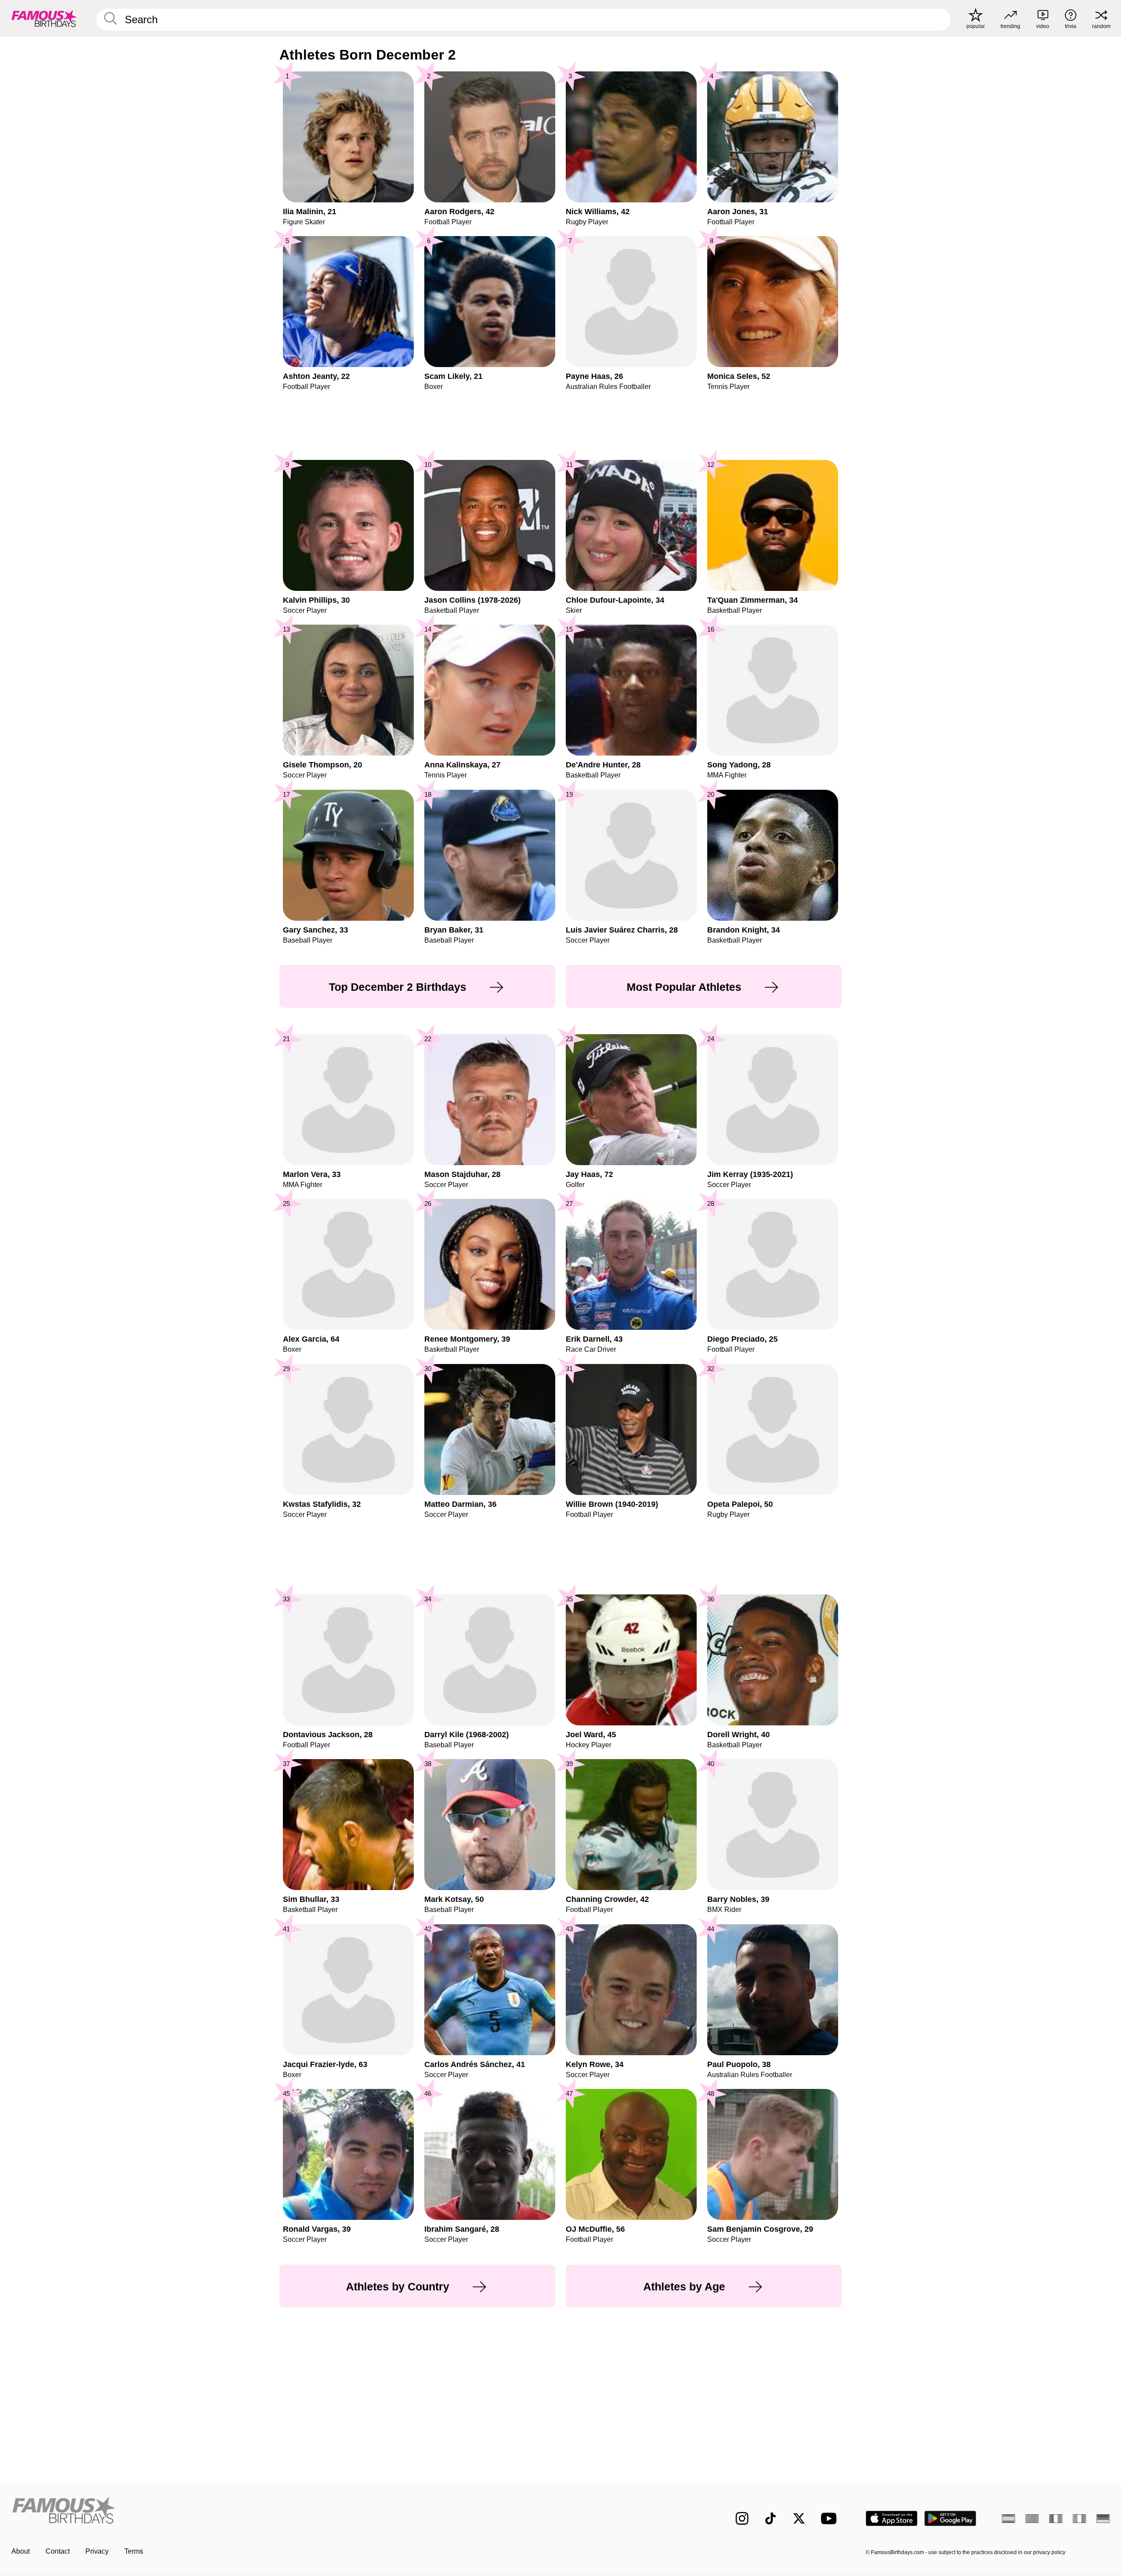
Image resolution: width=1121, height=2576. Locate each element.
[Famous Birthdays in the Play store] (950, 2518)
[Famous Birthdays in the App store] (892, 2518)
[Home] (283, 2511)
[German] (1103, 2519)
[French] (1056, 2519)
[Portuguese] (1032, 2519)
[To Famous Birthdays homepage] (44, 18)
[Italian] (1079, 2519)
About (21, 2551)
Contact (58, 2551)
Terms (134, 2551)
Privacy (97, 2551)
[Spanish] (1008, 2519)
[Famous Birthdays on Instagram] (742, 2518)
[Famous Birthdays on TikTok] (770, 2518)
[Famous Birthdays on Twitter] (799, 2518)
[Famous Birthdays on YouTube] (831, 2518)
